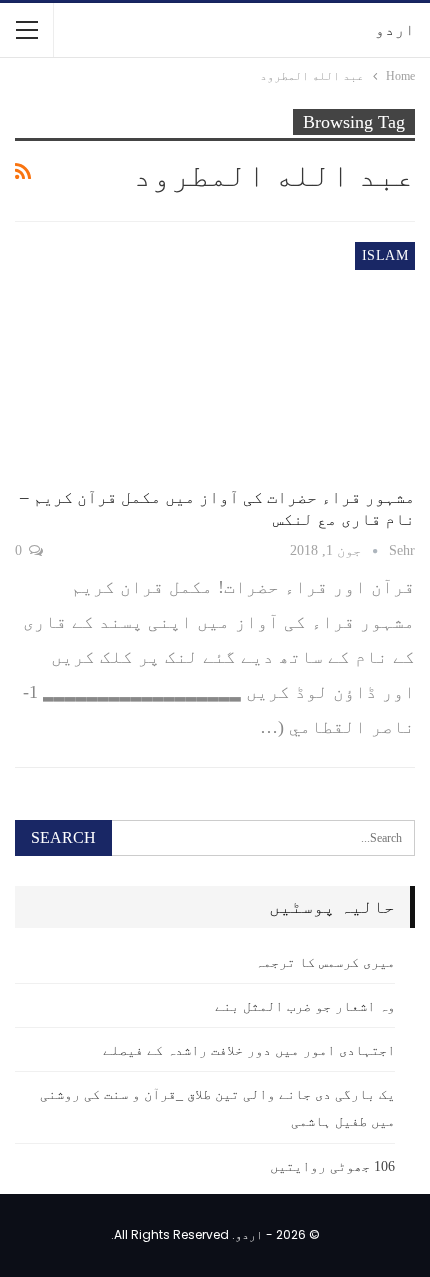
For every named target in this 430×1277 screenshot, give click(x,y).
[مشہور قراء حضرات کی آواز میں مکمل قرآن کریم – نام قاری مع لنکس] (215, 358)
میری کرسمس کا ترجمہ (325, 962)
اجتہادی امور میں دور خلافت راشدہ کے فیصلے (249, 1050)
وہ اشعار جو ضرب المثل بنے (305, 1006)
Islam (385, 255)
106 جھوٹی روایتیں (332, 1166)
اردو (395, 29)
